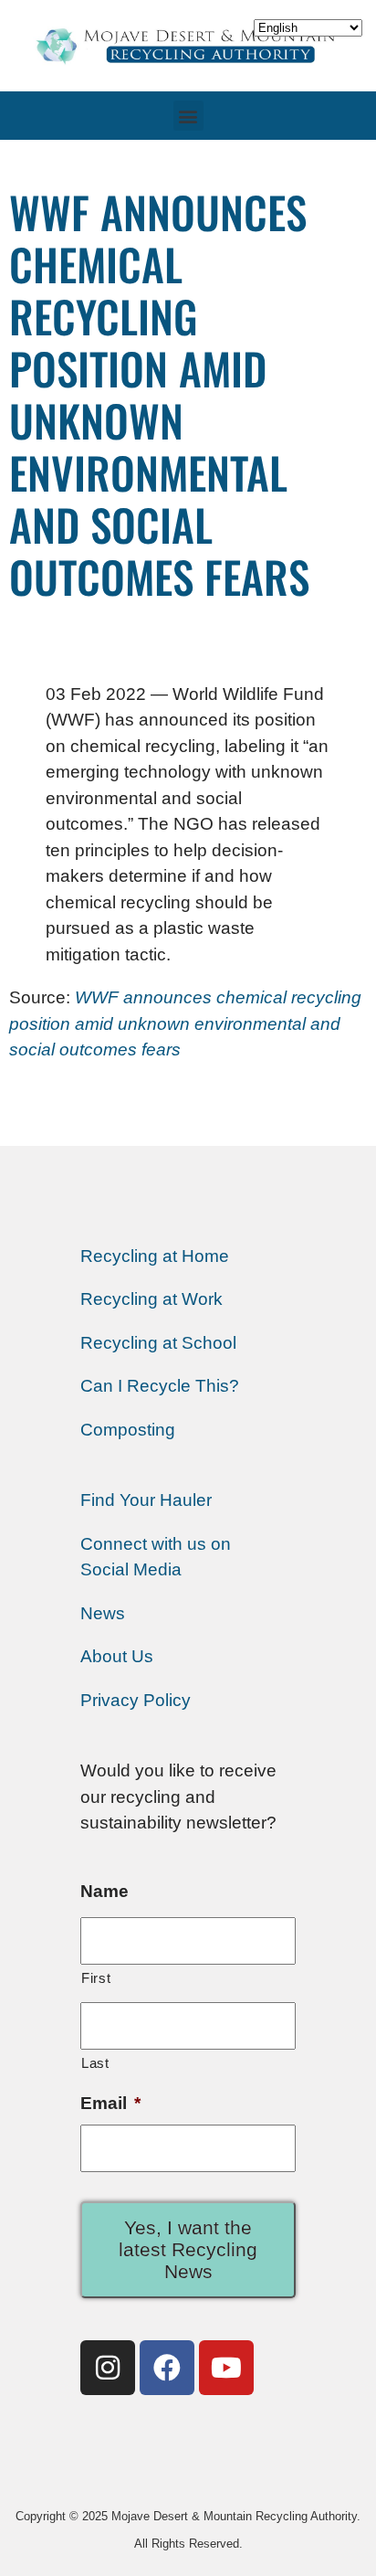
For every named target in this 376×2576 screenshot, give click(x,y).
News (103, 1613)
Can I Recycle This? (160, 1386)
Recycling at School (158, 1343)
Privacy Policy (136, 1700)
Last (95, 2063)
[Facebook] (167, 2368)
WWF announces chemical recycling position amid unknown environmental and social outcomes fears (185, 1023)
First (96, 1978)
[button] (188, 116)
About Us (117, 1656)
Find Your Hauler (146, 1500)
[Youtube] (226, 2368)
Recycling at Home (155, 1256)
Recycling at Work (151, 1299)
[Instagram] (108, 2368)
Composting (128, 1430)
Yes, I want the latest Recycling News (188, 2249)
